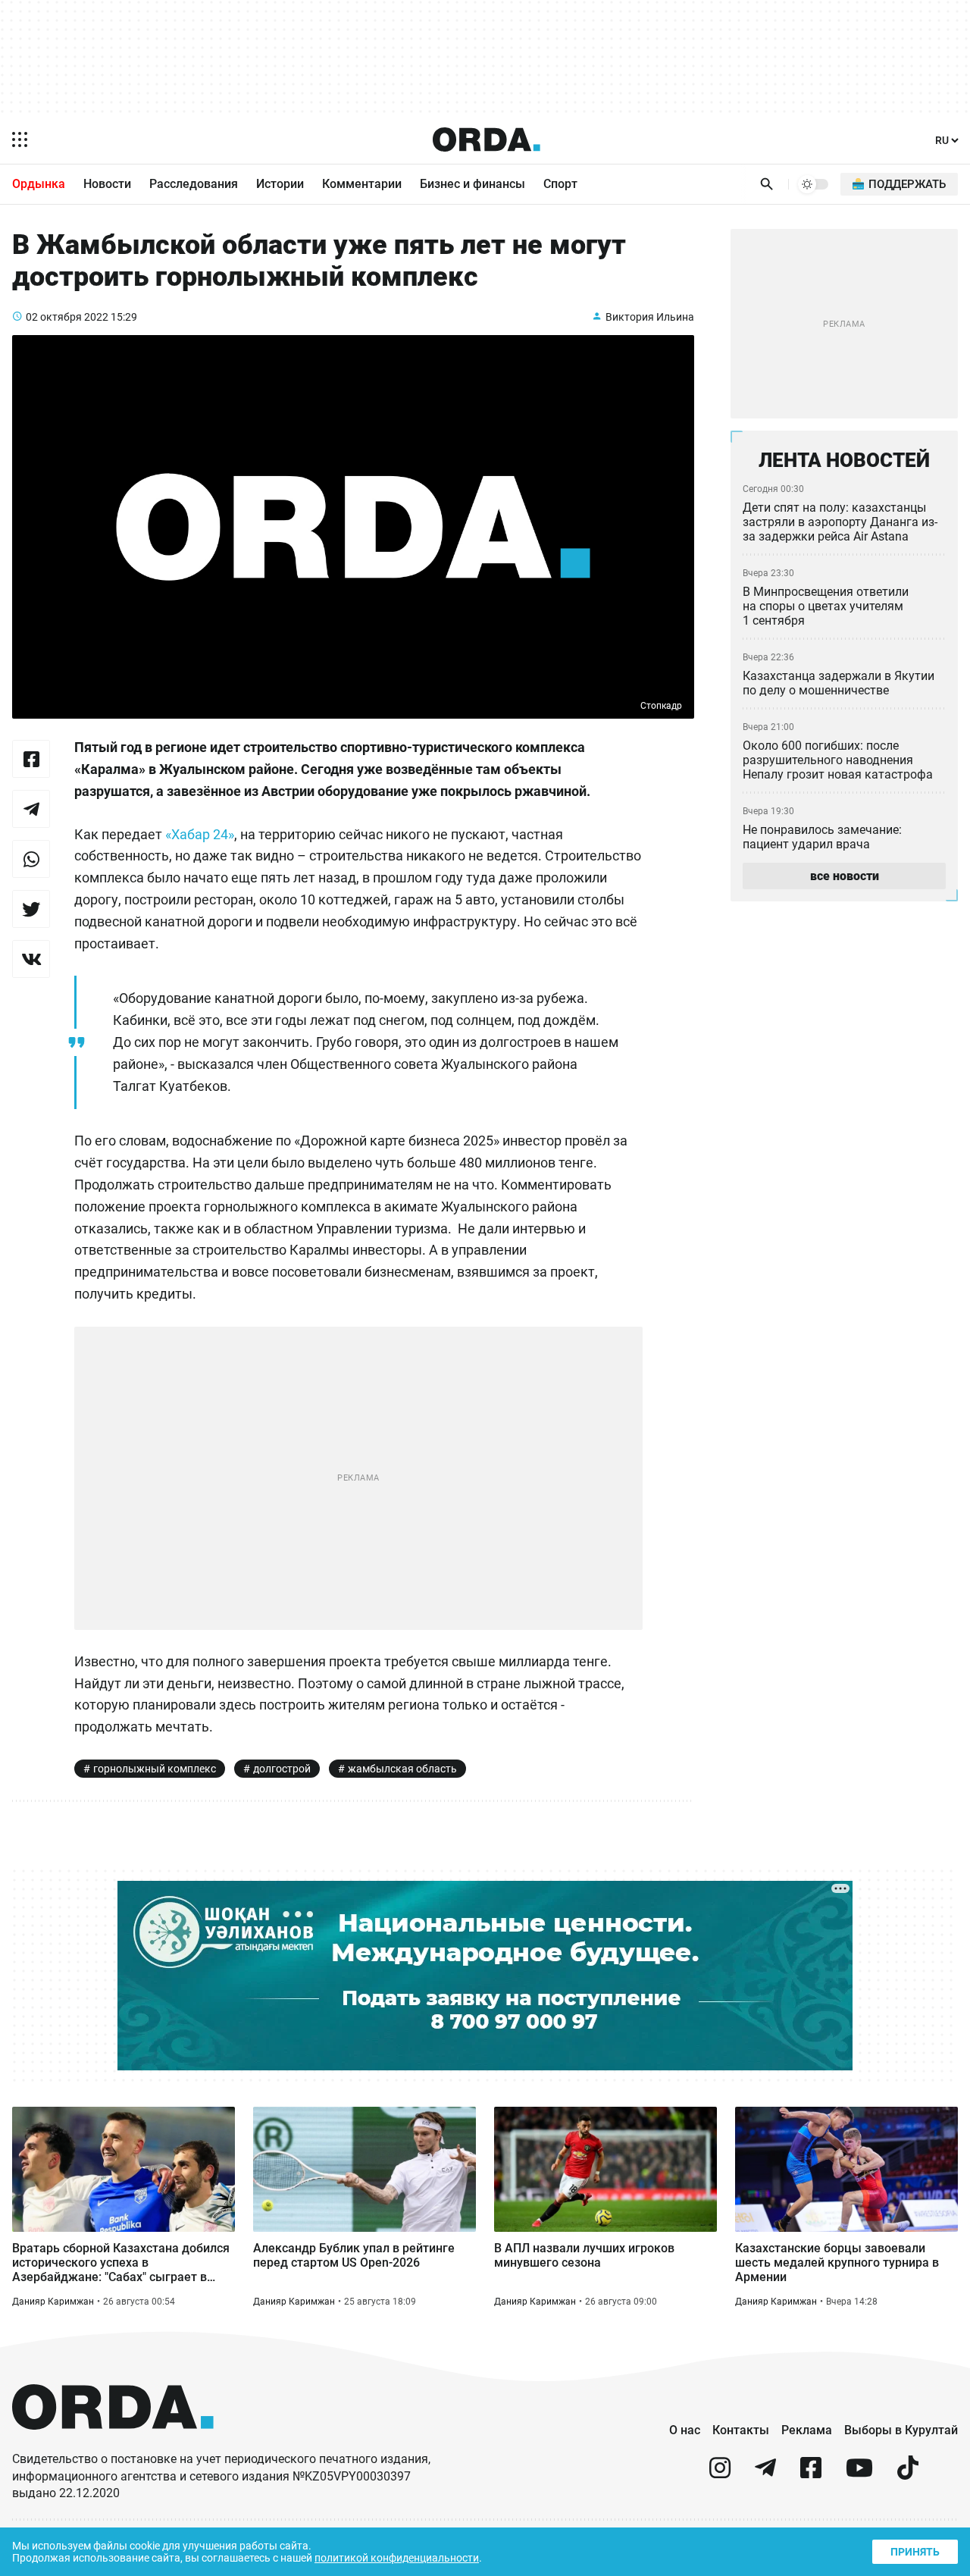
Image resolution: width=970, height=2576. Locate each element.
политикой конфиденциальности (397, 2558)
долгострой (282, 1769)
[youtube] (859, 2474)
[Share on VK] (31, 959)
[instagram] (720, 2474)
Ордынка (39, 184)
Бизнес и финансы (472, 184)
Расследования (194, 184)
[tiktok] (908, 2474)
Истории (280, 184)
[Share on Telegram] (31, 809)
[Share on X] (31, 909)
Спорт (560, 184)
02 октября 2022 (67, 317)
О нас (685, 2430)
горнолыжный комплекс (155, 1769)
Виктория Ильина (650, 317)
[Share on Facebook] (31, 759)
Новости (107, 184)
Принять (915, 2552)
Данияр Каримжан (53, 2302)
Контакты (741, 2430)
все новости (845, 876)
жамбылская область (402, 1769)
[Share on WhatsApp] (31, 859)
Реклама (807, 2430)
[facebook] (811, 2474)
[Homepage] (487, 139)
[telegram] (765, 2474)
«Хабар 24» (200, 834)
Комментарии (362, 184)
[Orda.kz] (113, 2444)
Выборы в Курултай (901, 2430)
